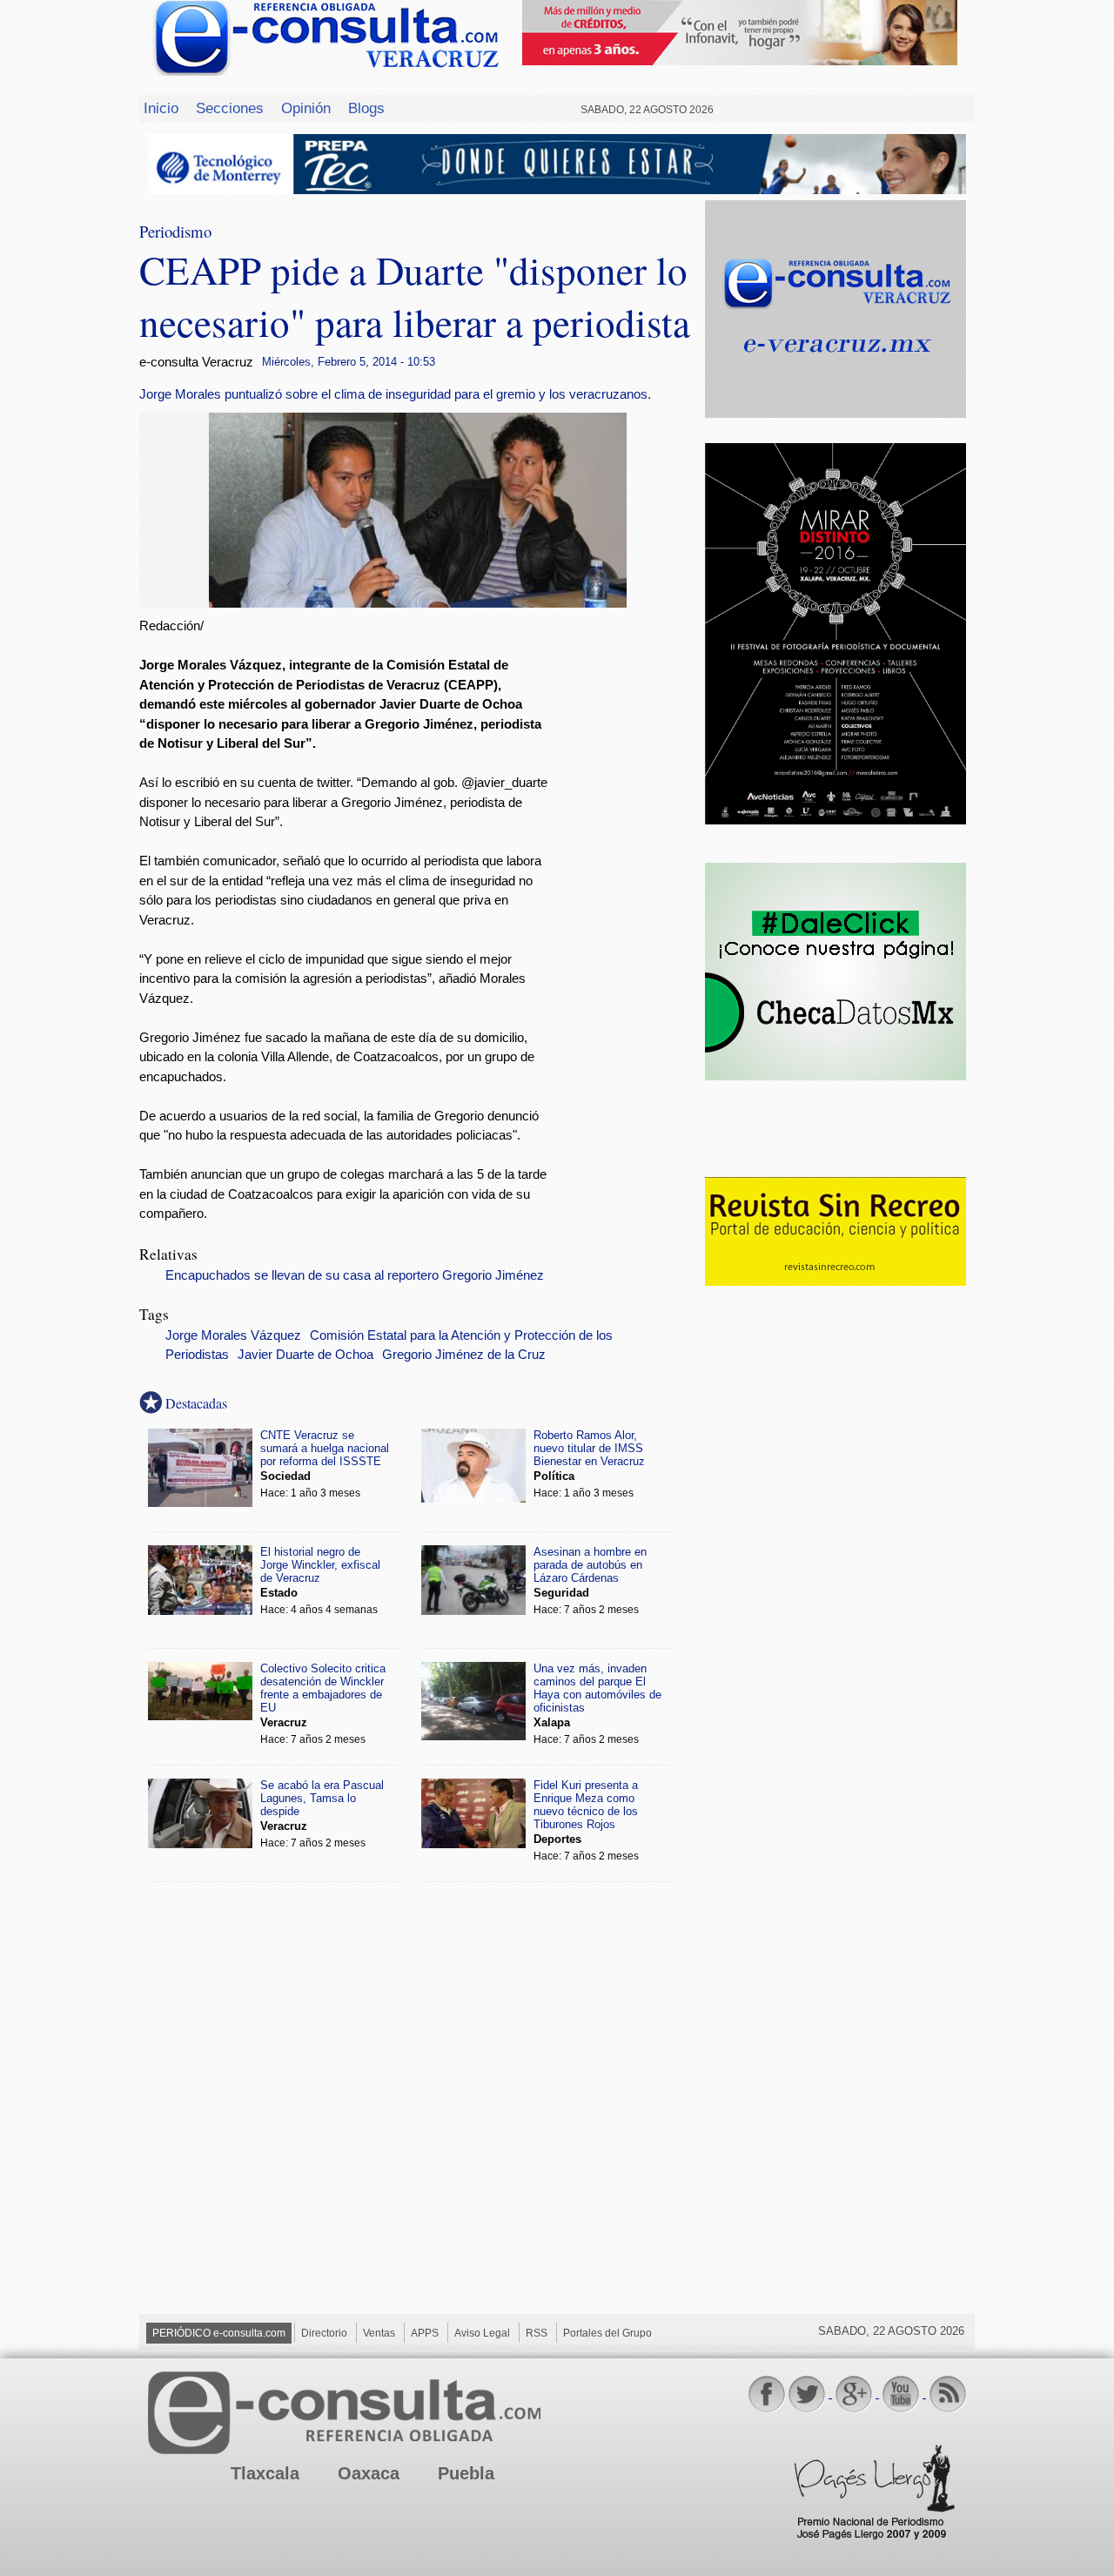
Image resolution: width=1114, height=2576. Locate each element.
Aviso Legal (482, 2333)
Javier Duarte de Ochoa (305, 1355)
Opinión (306, 108)
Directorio (324, 2333)
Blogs (366, 108)
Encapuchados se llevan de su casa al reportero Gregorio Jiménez (355, 1275)
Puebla (466, 2473)
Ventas (379, 2333)
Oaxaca (369, 2473)
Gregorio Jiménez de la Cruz (464, 1355)
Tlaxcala (265, 2473)
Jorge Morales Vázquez (233, 1335)
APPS (425, 2333)
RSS (537, 2333)
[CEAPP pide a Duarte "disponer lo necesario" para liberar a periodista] (418, 603)
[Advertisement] (627, 898)
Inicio (161, 108)
